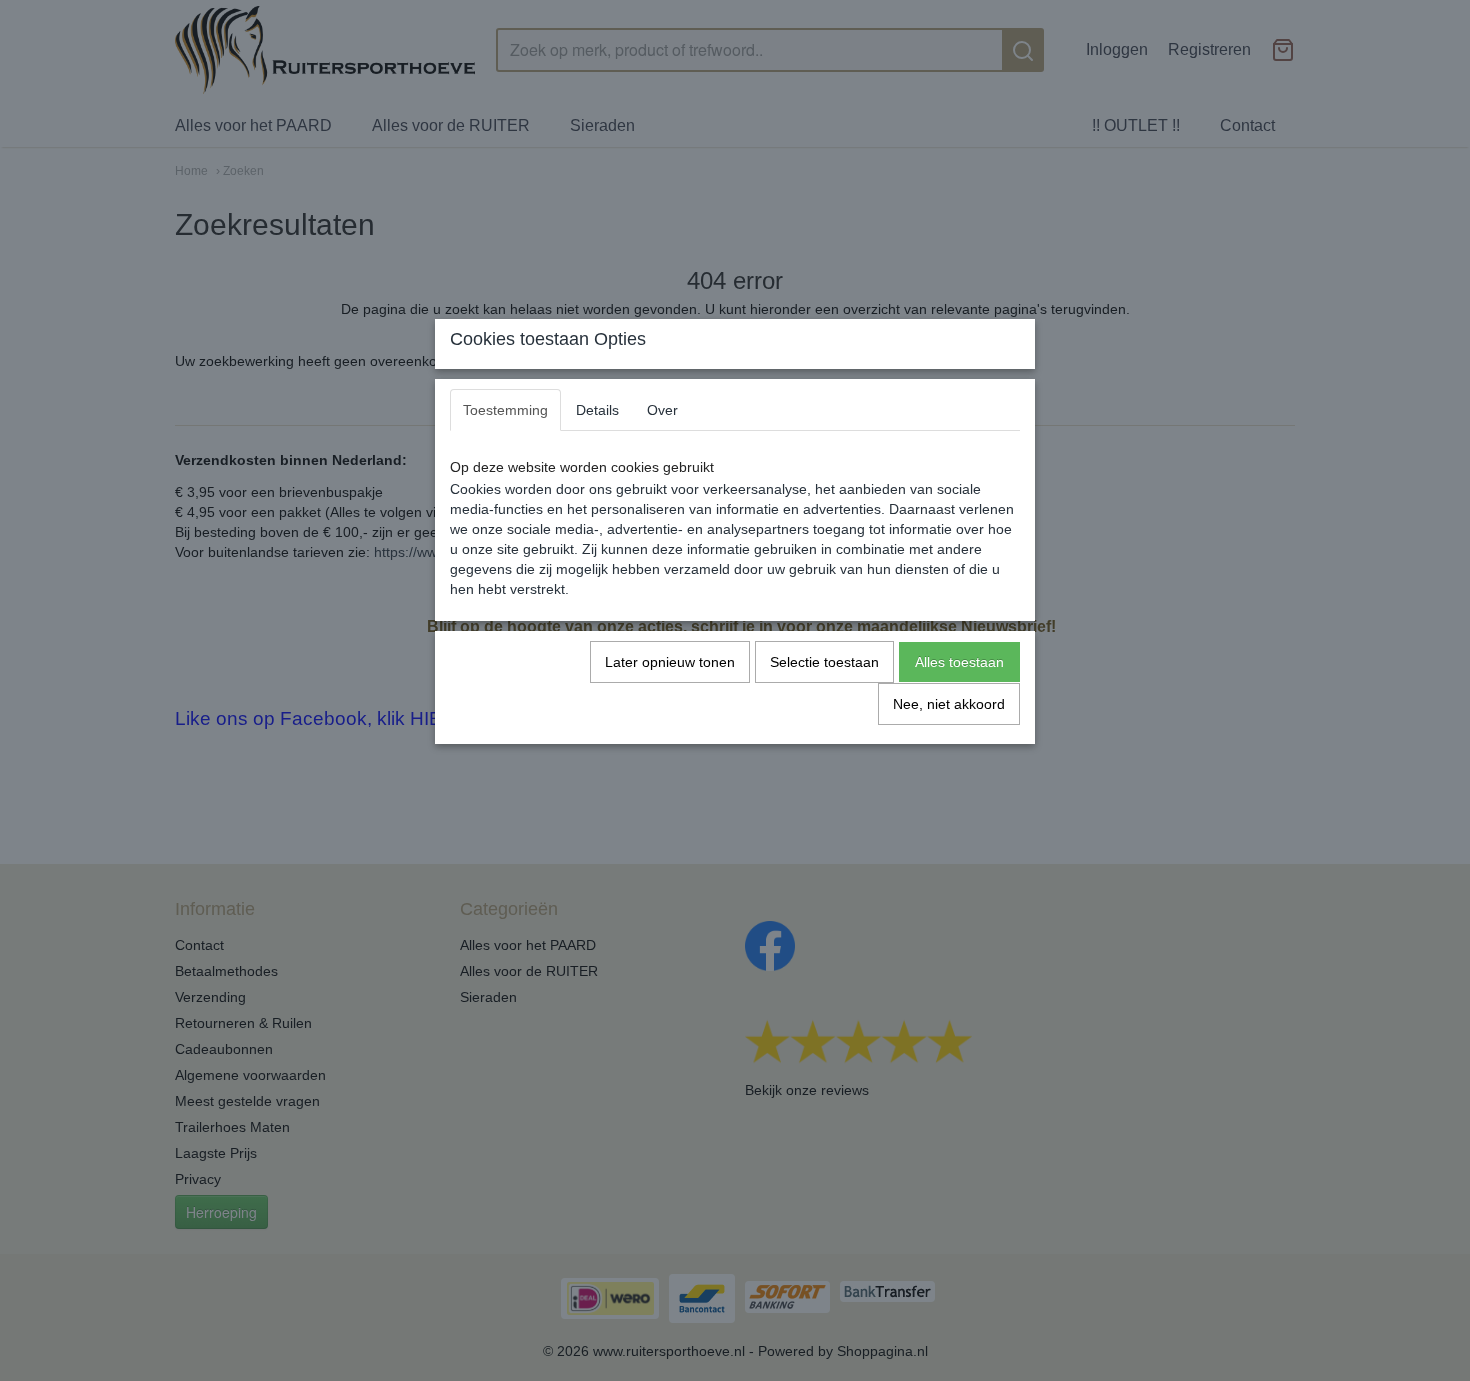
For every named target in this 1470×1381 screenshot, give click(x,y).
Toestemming (505, 410)
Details (597, 410)
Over (662, 410)
